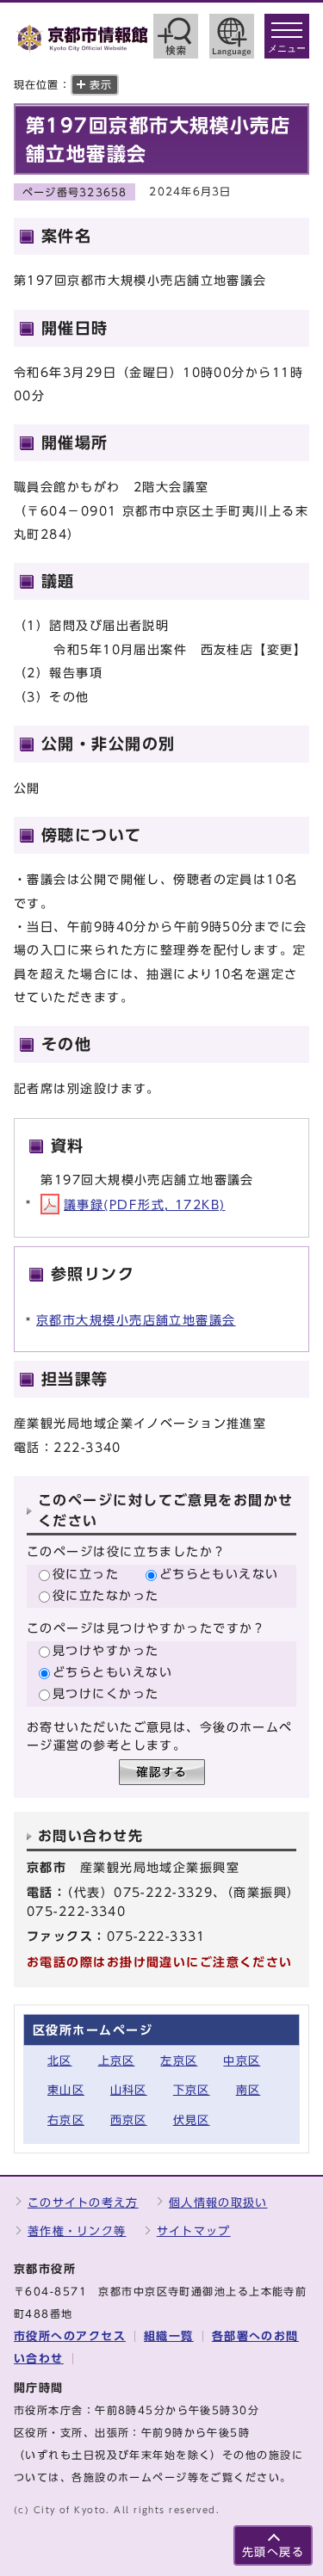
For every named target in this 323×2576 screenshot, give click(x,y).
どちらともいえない (219, 1574)
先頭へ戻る (273, 2552)
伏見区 (192, 2120)
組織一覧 (169, 2336)
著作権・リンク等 (77, 2231)
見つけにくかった (106, 1693)
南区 (248, 2090)
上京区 (117, 2061)
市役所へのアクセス (70, 2336)
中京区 (242, 2061)
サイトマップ (194, 2231)
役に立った (86, 1574)
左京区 (179, 2061)
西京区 (129, 2120)
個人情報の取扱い (218, 2203)
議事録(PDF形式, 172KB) (144, 1205)
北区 (60, 2061)
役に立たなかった (106, 1595)
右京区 (66, 2120)
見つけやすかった (106, 1650)
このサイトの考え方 (83, 2203)
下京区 (192, 2090)
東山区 (66, 2090)
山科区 (129, 2090)
